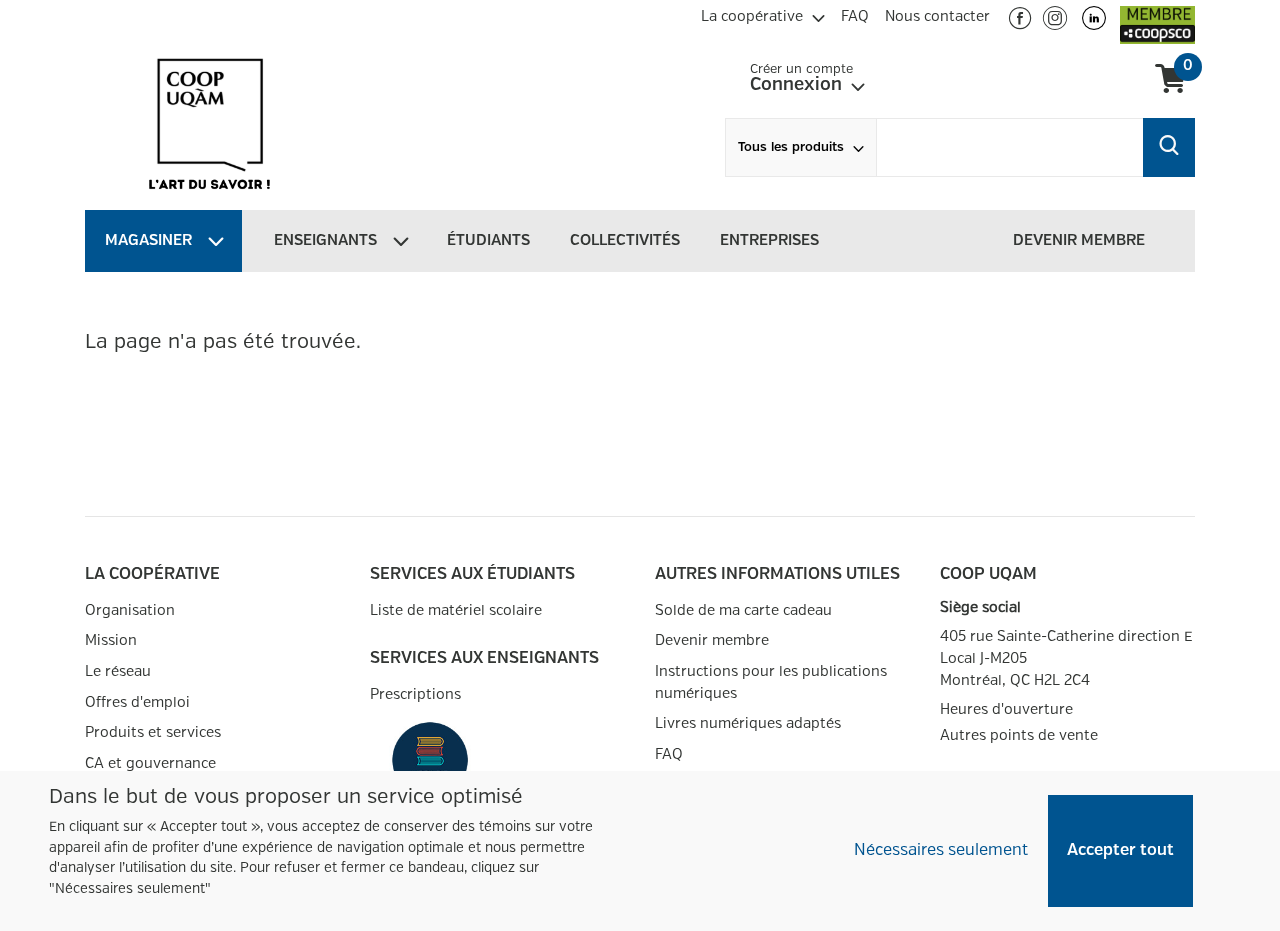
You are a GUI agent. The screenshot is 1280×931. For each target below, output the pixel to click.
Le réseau (118, 671)
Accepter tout (1120, 850)
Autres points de (1019, 736)
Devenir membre (712, 640)
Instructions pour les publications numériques (771, 682)
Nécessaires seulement (941, 850)
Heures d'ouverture (1006, 709)
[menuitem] (763, 14)
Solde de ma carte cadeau (743, 610)
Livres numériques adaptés (748, 723)
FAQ (669, 754)
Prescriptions (415, 694)
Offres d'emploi (137, 702)
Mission (111, 640)
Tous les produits (791, 147)
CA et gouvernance (150, 763)
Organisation (130, 610)
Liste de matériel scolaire (456, 610)
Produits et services (153, 732)
